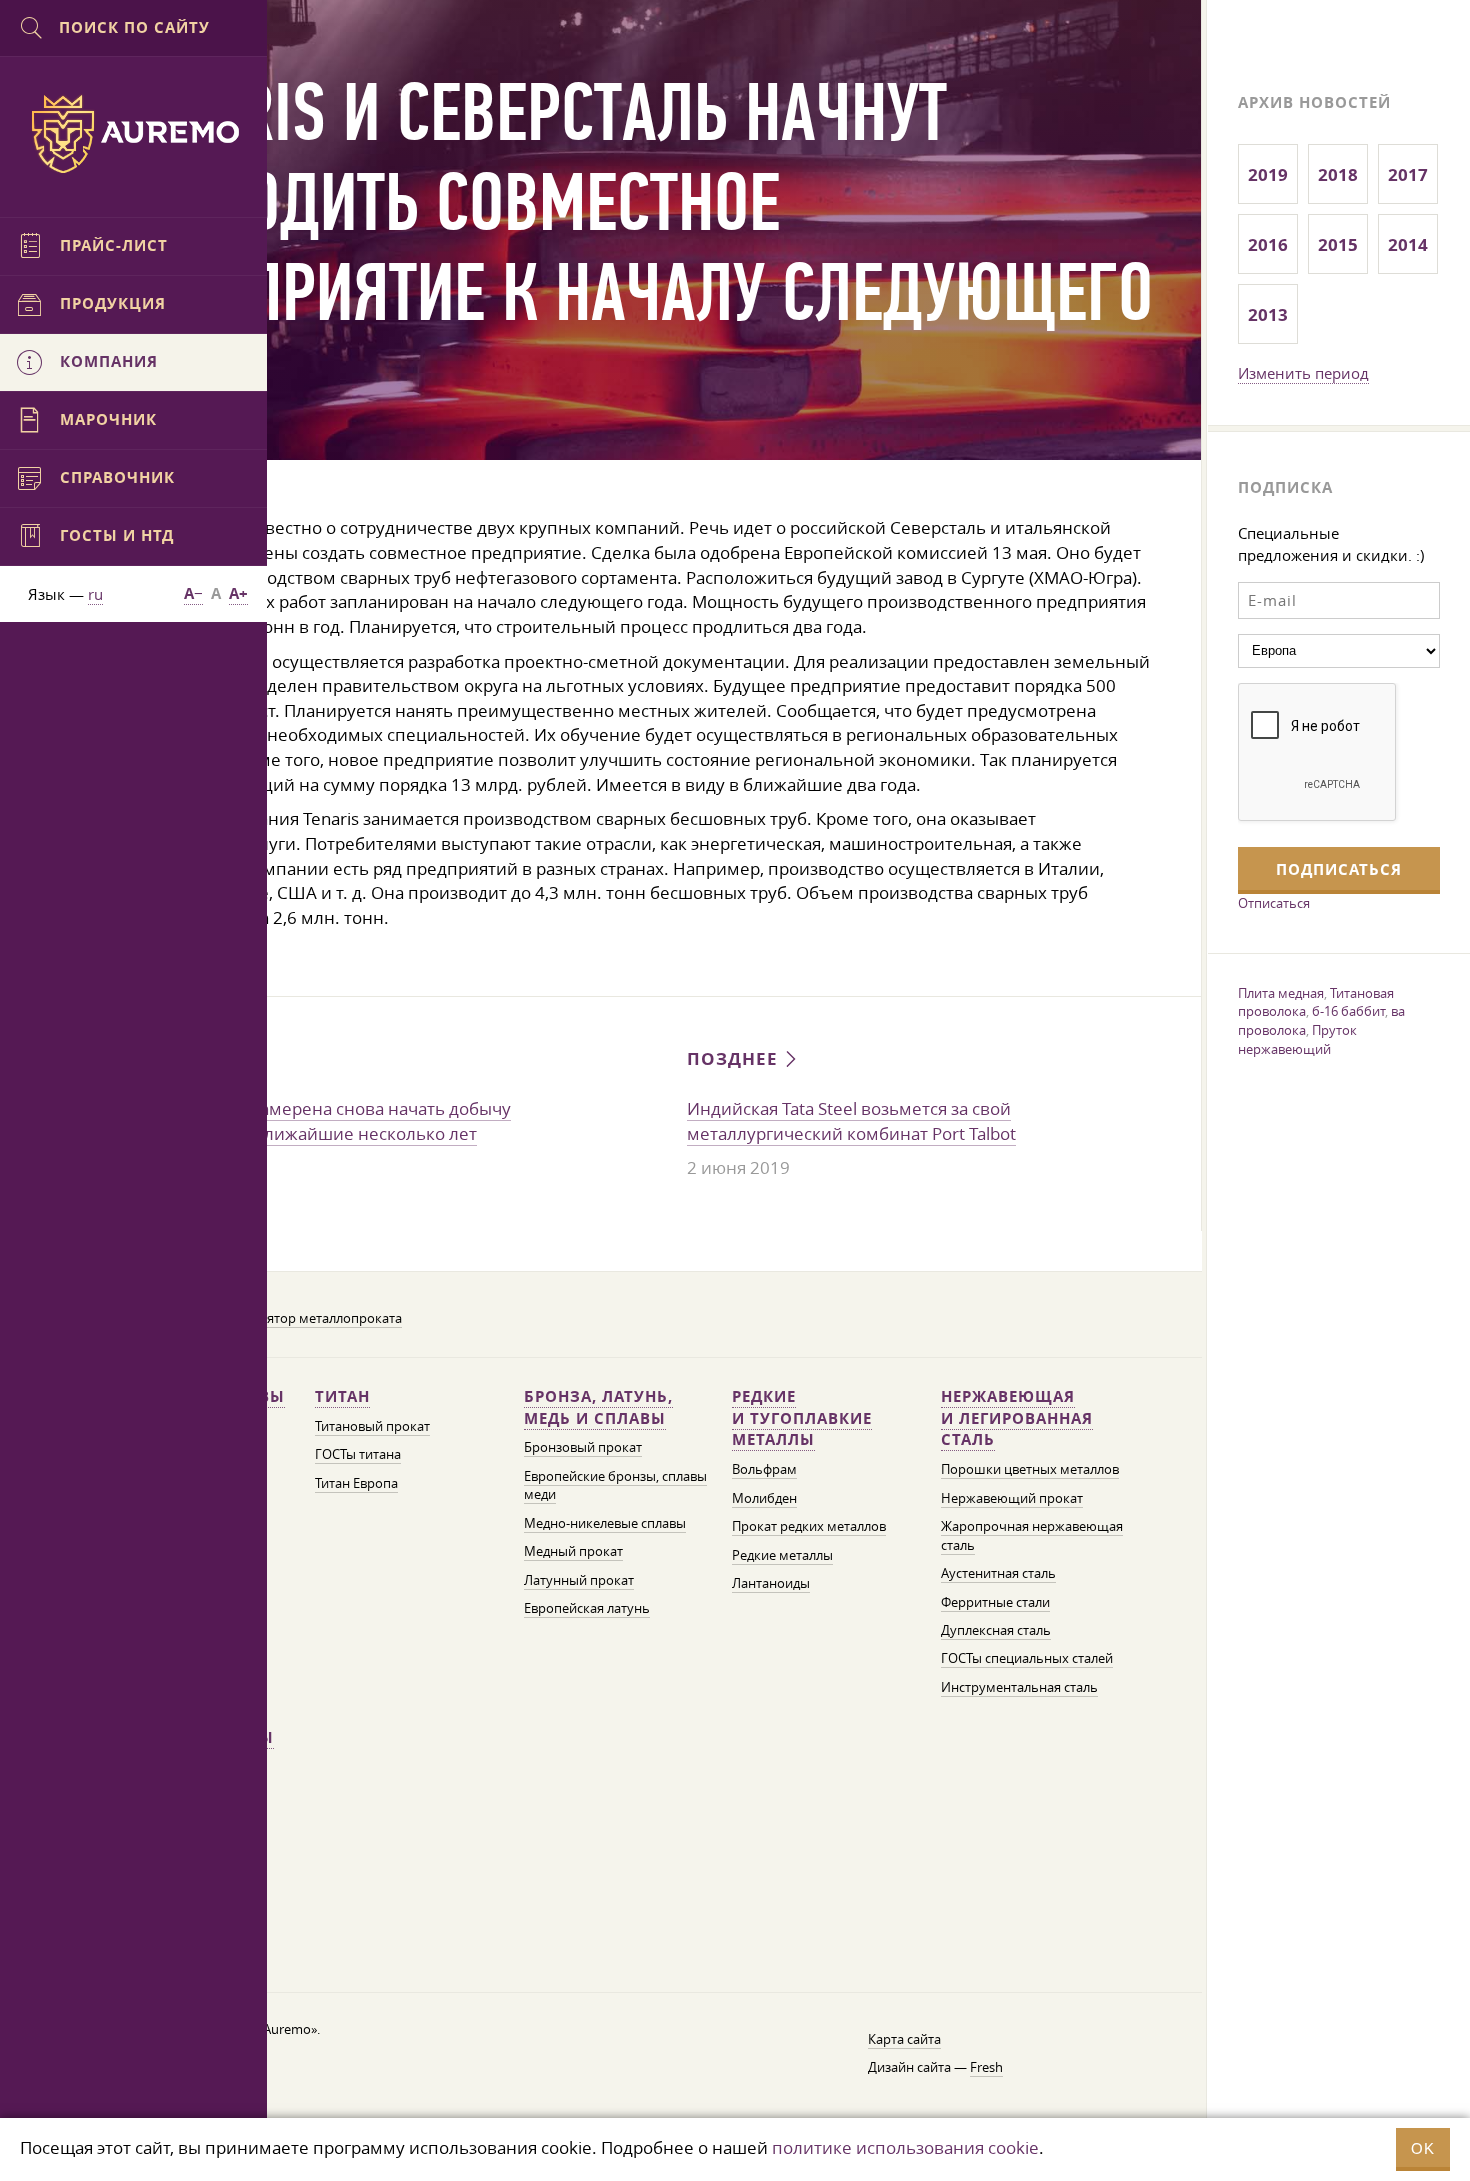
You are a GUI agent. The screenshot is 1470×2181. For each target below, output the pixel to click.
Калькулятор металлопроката (309, 1318)
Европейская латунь (587, 1608)
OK (1423, 2148)
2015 (1338, 244)
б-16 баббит (1348, 1011)
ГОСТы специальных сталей (1027, 1658)
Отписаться (1274, 903)
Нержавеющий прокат (1012, 1498)
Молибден (764, 1498)
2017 (1408, 174)
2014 (1408, 244)
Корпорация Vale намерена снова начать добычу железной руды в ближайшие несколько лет (309, 1121)
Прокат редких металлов (809, 1526)
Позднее (735, 1058)
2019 (1268, 174)
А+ (238, 593)
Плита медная (1281, 993)
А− (193, 593)
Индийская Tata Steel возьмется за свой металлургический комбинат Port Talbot (851, 1121)
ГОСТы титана (358, 1454)
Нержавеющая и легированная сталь (1017, 1418)
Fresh (986, 2067)
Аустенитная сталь (998, 1573)
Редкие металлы (782, 1555)
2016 (1268, 244)
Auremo (134, 134)
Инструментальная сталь (1019, 1687)
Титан (342, 1396)
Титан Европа (356, 1483)
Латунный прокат (579, 1580)
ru (95, 594)
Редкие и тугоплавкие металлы (802, 1418)
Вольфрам (764, 1469)
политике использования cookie (905, 2147)
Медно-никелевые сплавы (605, 1523)
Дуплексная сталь (996, 1630)
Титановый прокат (372, 1426)
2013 (1268, 314)
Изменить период (1303, 373)
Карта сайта (904, 2039)
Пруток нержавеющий (1297, 1039)
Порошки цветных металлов (1030, 1469)
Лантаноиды (771, 1583)
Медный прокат (573, 1551)
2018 (1338, 174)
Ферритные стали (995, 1602)
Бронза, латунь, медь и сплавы (598, 1407)
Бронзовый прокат (583, 1447)
